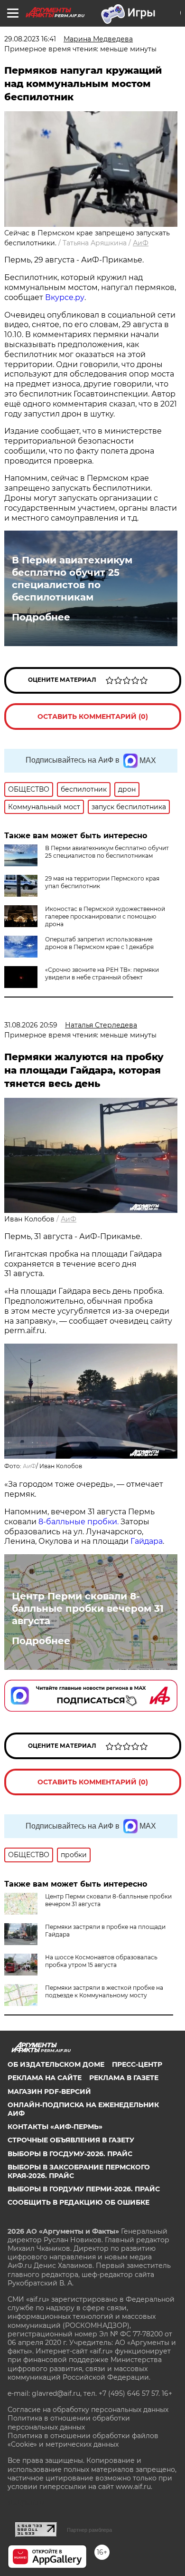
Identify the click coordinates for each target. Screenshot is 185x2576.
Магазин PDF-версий (49, 2092)
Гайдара (147, 1541)
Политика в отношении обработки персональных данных (69, 2422)
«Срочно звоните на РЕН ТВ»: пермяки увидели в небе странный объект (102, 973)
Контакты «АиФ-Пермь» (55, 2127)
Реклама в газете (124, 2078)
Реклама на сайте (45, 2078)
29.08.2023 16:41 (30, 39)
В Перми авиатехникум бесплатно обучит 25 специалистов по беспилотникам (72, 579)
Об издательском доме (56, 2064)
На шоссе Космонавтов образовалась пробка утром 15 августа (101, 1961)
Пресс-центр (137, 2064)
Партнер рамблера (89, 2530)
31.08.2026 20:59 (31, 1025)
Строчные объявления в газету (71, 2140)
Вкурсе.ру (65, 297)
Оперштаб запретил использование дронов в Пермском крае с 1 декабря (99, 943)
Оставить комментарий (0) (93, 717)
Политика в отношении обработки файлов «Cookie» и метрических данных (83, 2440)
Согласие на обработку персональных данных (88, 2410)
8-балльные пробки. (79, 1522)
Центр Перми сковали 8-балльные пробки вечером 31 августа (88, 1608)
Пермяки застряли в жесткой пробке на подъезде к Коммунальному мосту (104, 1991)
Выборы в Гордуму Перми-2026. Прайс (84, 2189)
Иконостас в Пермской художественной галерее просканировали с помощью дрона (105, 916)
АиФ (141, 243)
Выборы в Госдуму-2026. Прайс (70, 2154)
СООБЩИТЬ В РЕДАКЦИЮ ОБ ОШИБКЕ (79, 2202)
